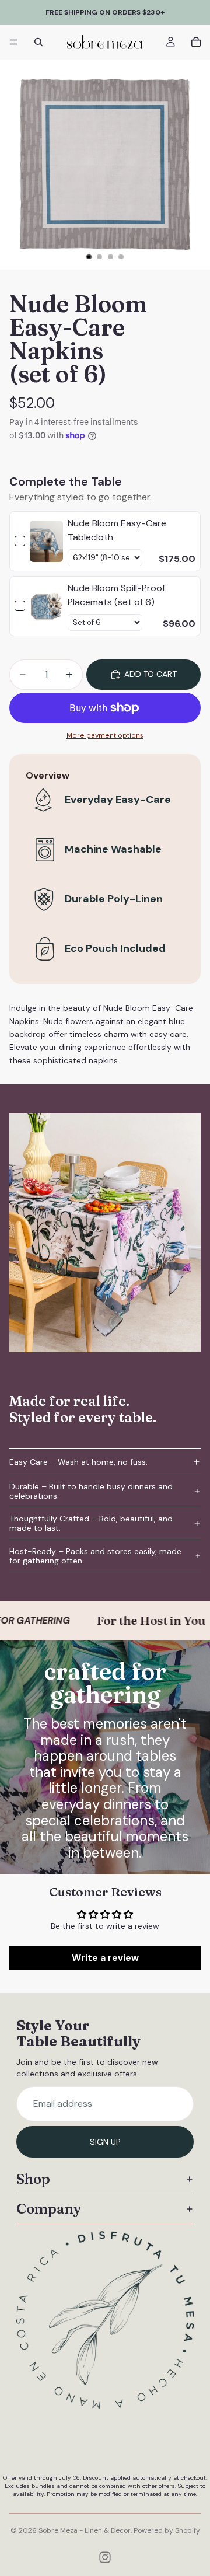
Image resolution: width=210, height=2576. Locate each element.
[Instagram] (105, 2557)
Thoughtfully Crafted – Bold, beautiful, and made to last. (91, 1523)
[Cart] (196, 42)
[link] (46, 541)
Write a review (105, 1958)
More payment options (105, 735)
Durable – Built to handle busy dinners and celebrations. (91, 1491)
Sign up (105, 2142)
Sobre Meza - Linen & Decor (85, 2530)
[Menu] (13, 42)
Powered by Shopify (167, 2530)
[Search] (38, 42)
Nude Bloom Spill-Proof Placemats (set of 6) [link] (116, 595)
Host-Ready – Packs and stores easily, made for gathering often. (95, 1556)
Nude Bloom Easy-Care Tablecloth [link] (117, 530)
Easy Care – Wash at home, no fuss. (78, 1462)
